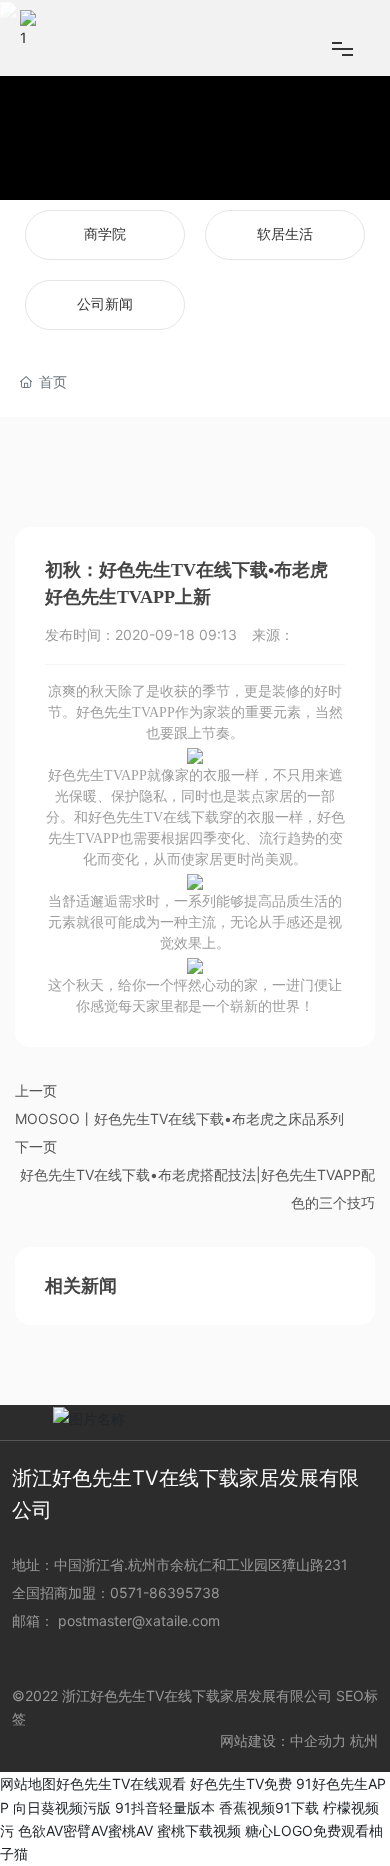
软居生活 (285, 234)
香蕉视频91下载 (269, 1807)
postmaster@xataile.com (139, 1620)
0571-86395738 (167, 1592)
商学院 (105, 234)
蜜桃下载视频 (199, 1830)
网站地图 (28, 1783)
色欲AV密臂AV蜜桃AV (85, 1830)
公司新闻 (105, 304)
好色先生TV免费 (241, 1783)
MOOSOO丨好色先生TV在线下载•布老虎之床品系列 (179, 1118)
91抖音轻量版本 (165, 1807)
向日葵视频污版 (62, 1807)
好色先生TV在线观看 (121, 1783)
